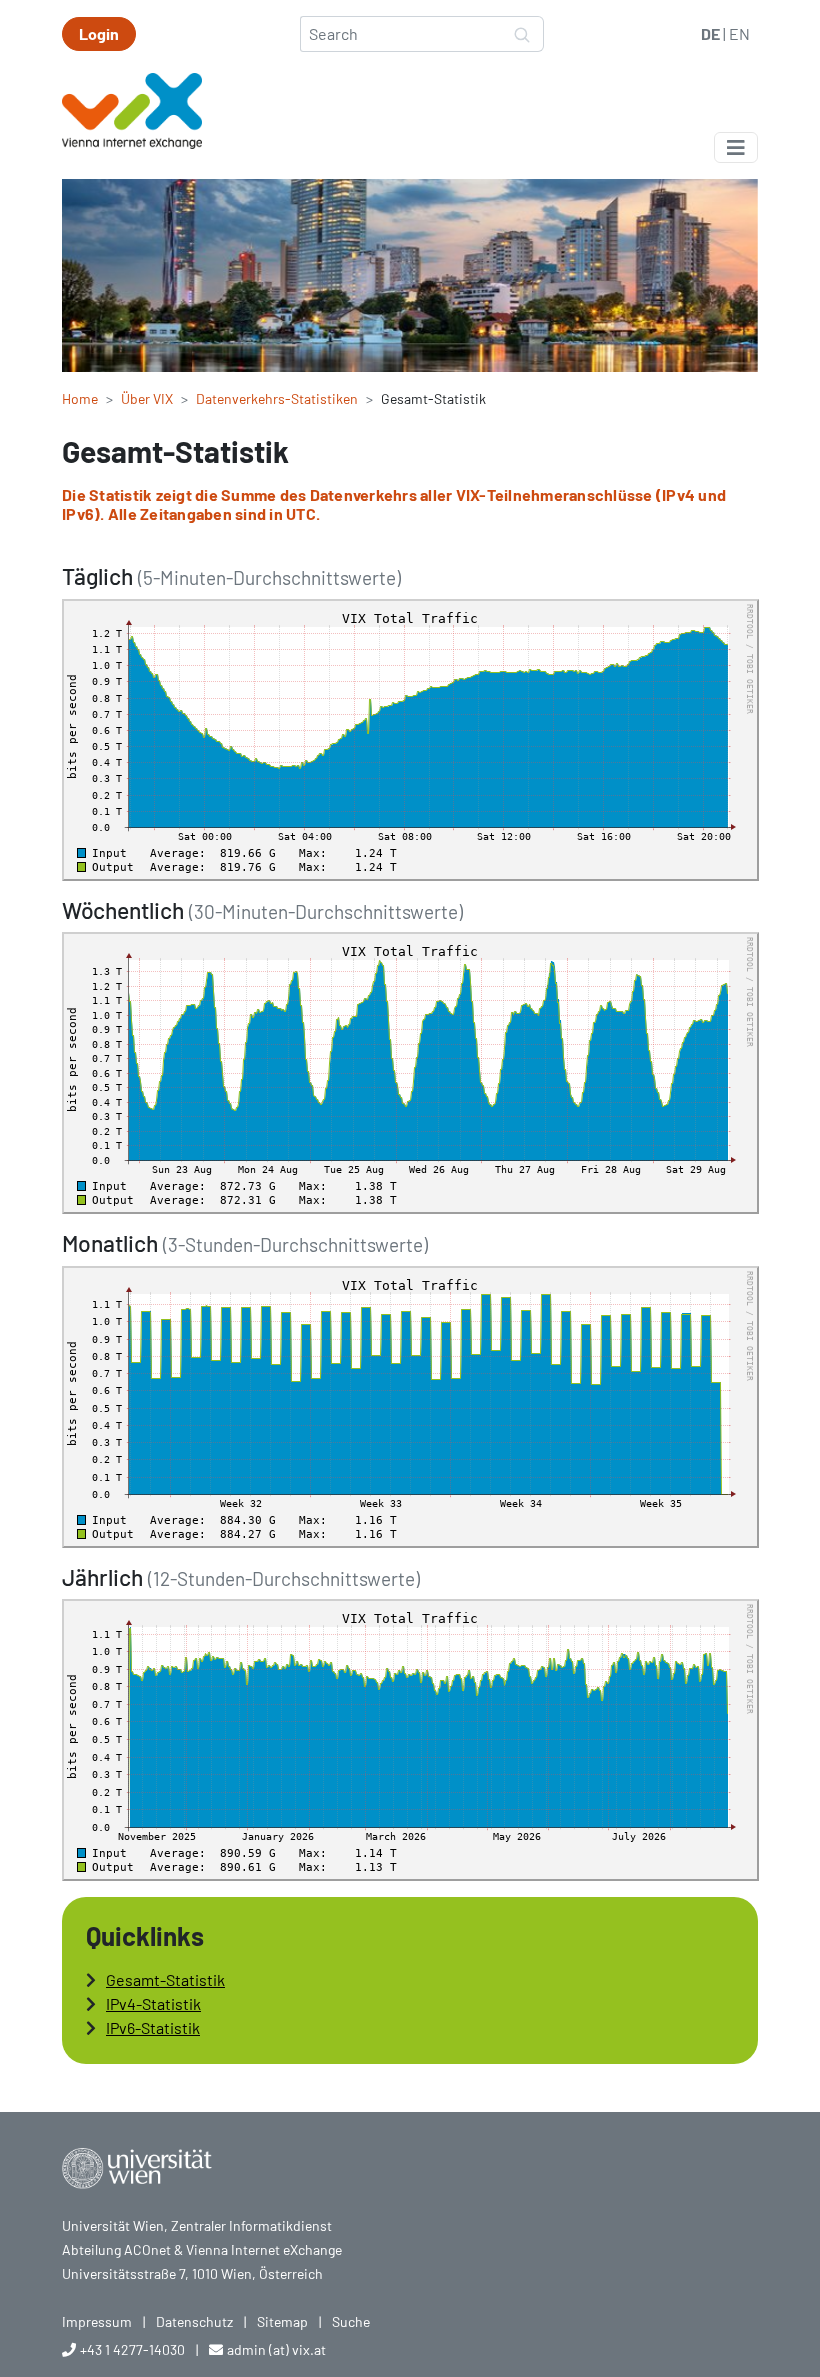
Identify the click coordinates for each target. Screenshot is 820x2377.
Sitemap (282, 2321)
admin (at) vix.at (276, 2349)
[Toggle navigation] (736, 147)
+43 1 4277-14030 (132, 2349)
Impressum (97, 2321)
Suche (351, 2321)
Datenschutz (194, 2321)
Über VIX (147, 398)
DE (710, 33)
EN (739, 33)
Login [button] (99, 33)
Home (80, 398)
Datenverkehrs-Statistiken (277, 398)
